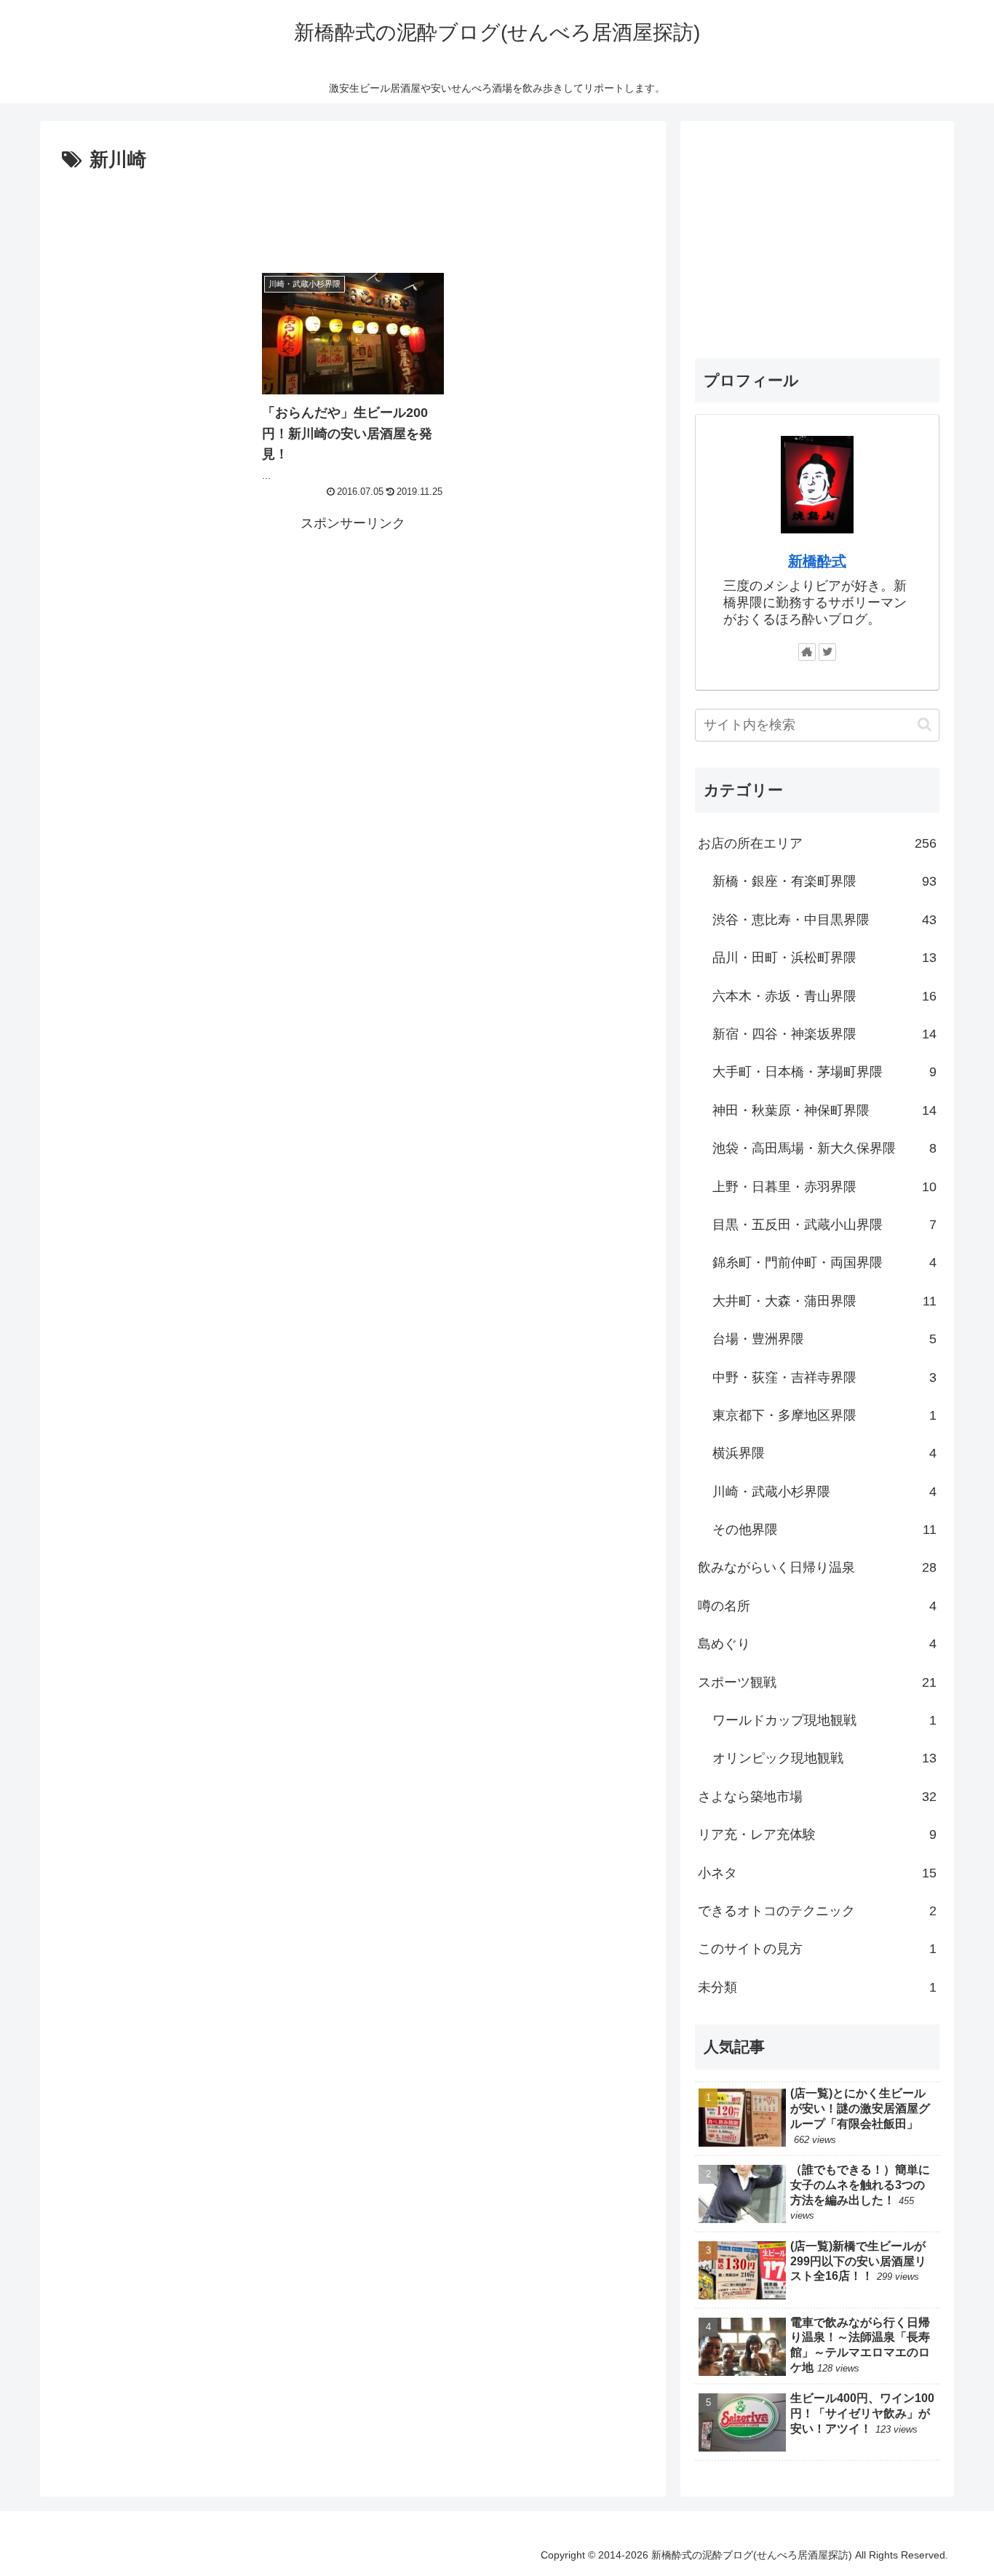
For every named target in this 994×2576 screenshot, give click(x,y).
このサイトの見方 (817, 1949)
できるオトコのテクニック (817, 1911)
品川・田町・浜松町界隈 (824, 958)
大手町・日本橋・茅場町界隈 (824, 1072)
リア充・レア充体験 (817, 1834)
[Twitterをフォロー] (827, 652)
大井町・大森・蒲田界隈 (824, 1301)
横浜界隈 (824, 1453)
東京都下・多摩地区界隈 (824, 1415)
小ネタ (817, 1872)
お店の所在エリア (817, 843)
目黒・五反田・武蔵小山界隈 (824, 1225)
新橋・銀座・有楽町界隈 (824, 881)
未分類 (817, 1987)
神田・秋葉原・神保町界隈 (824, 1110)
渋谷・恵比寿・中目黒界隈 (824, 920)
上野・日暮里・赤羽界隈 (824, 1186)
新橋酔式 (817, 561)
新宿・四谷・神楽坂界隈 (824, 1034)
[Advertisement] (353, 217)
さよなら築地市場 (817, 1797)
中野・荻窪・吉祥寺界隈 (824, 1377)
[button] (925, 724)
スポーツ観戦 (817, 1682)
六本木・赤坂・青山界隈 (824, 995)
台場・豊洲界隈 (824, 1339)
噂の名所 (817, 1606)
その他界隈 (824, 1530)
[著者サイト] (807, 652)
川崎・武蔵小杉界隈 (824, 1491)
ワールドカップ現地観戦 (824, 1720)
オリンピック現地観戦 (824, 1758)
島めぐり (817, 1644)
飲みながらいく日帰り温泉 (817, 1567)
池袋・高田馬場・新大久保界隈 (824, 1148)
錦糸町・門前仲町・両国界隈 (824, 1263)
